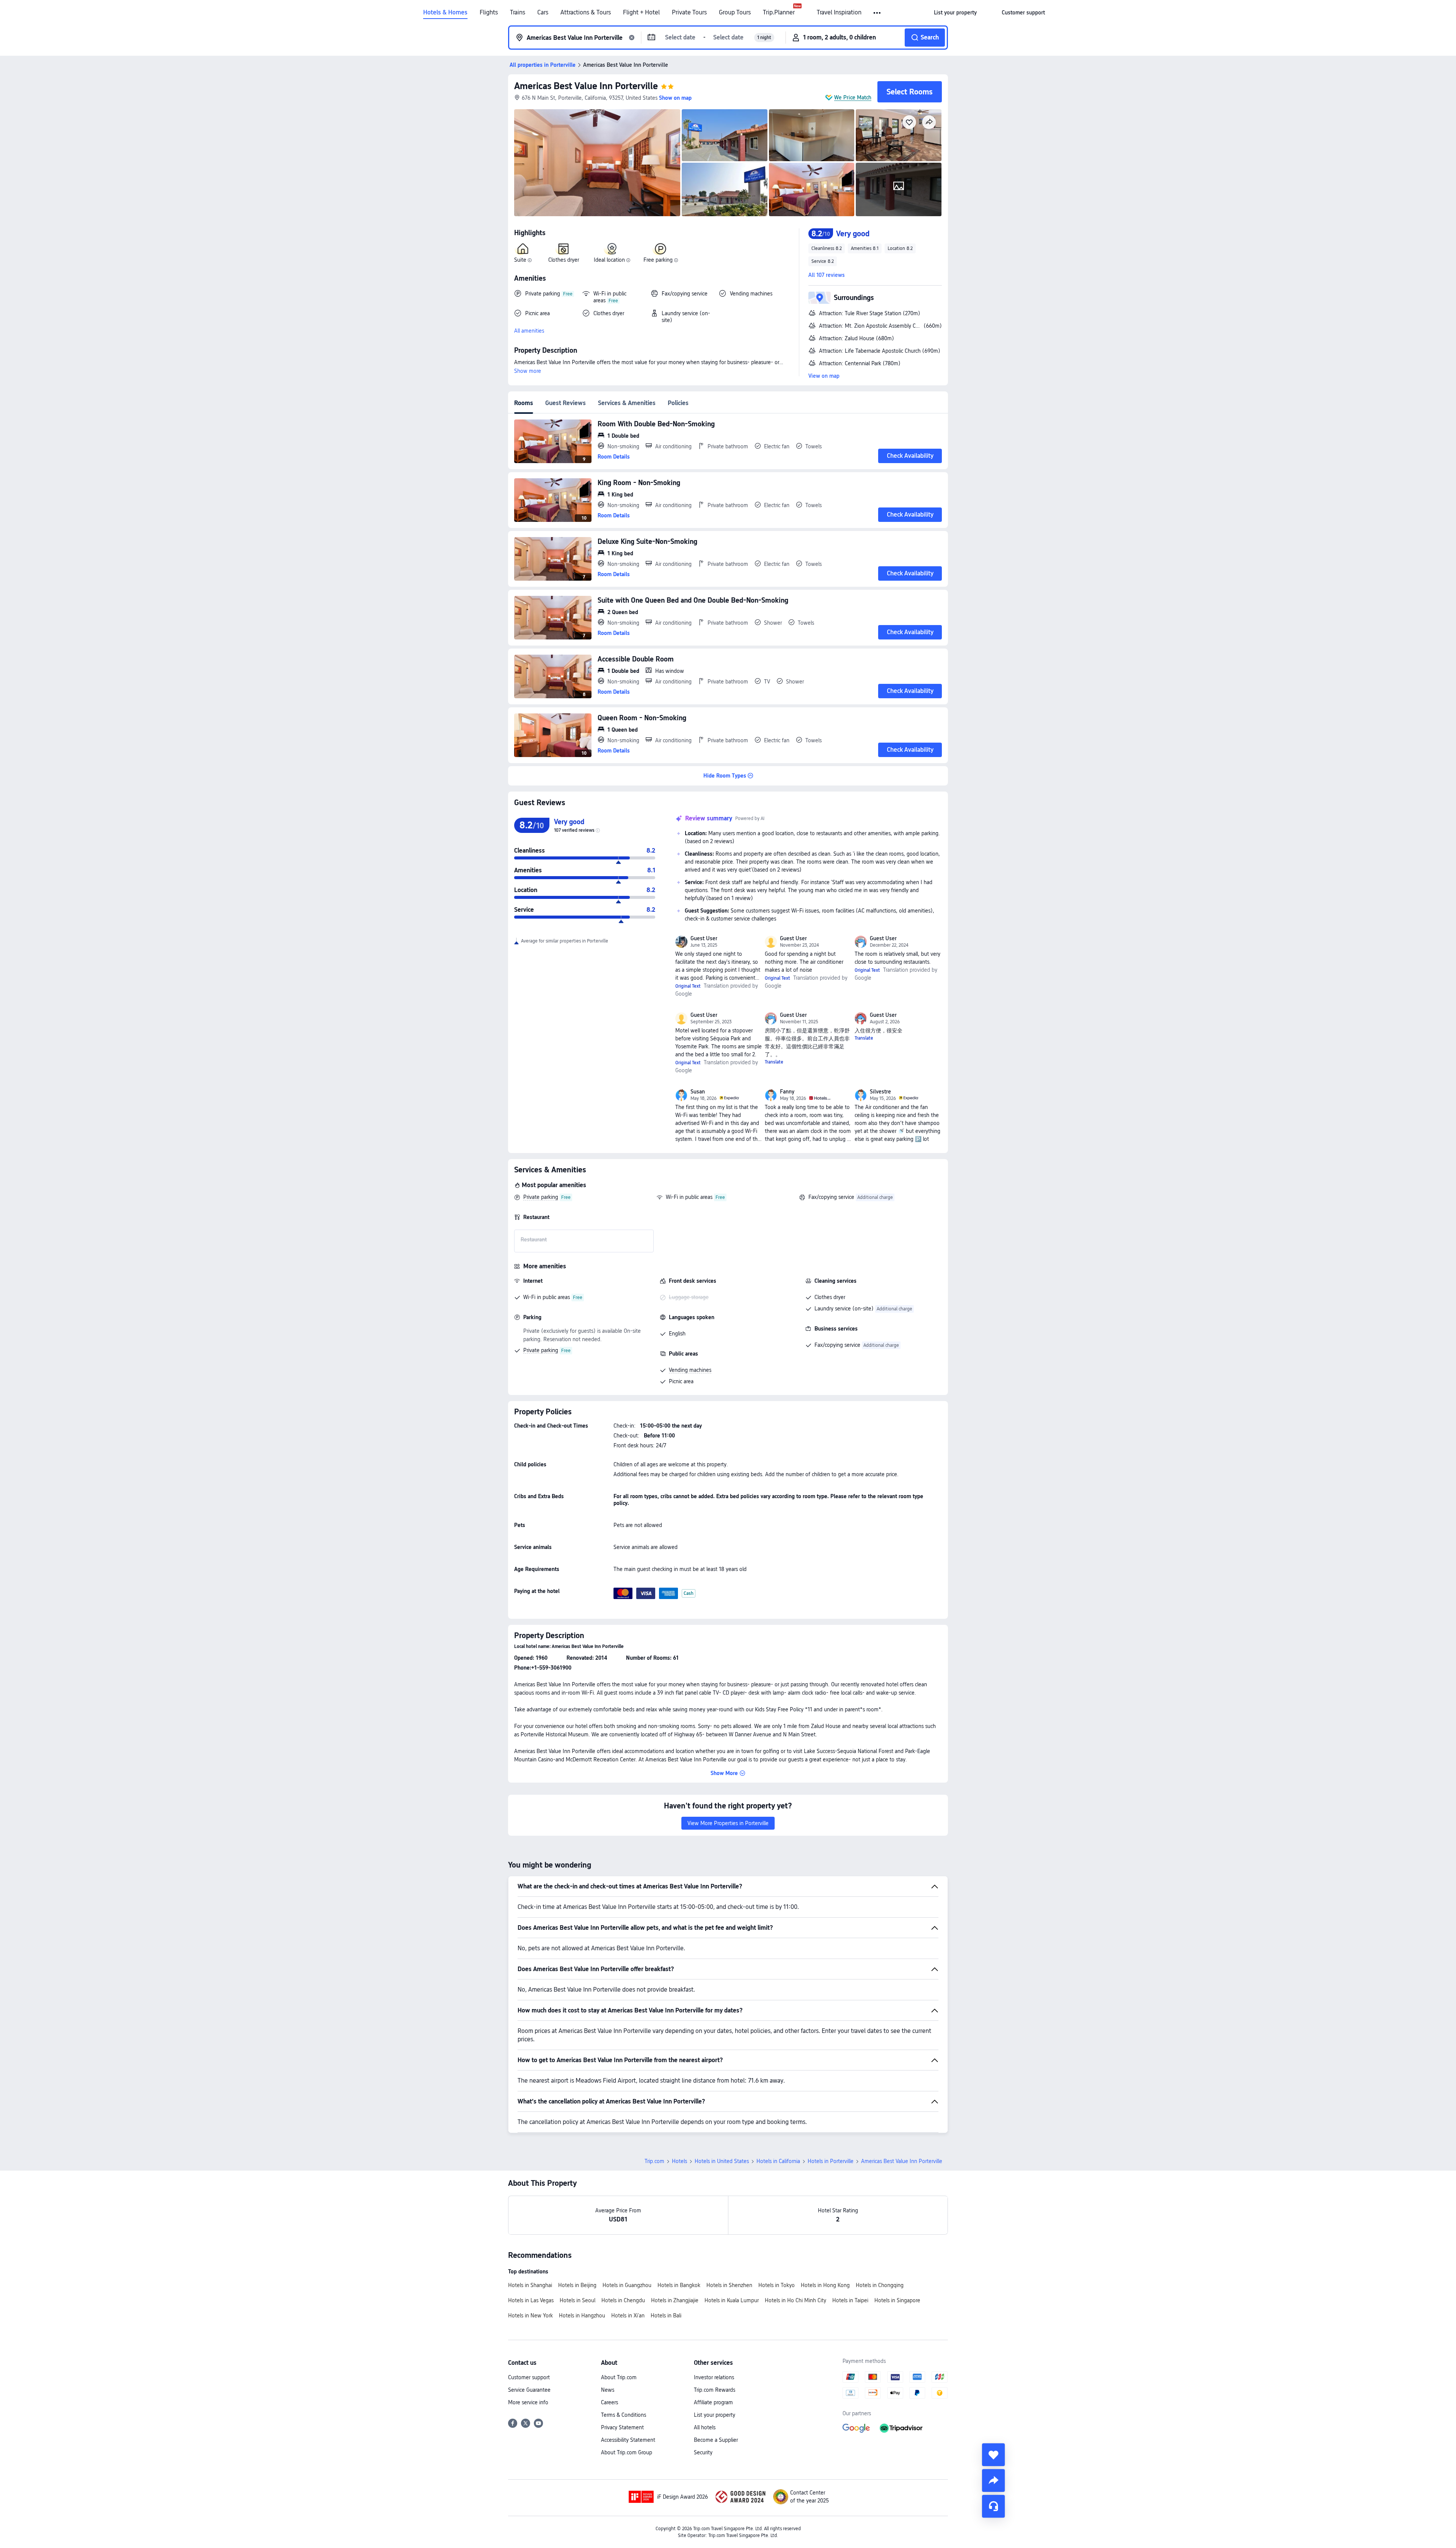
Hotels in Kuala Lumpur (732, 2300)
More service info (528, 2402)
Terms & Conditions (624, 2415)
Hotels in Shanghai (530, 2285)
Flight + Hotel (641, 13)
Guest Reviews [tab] (566, 403)
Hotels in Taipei (850, 2300)
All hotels (705, 2427)
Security (703, 2452)
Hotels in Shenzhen (729, 2285)
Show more (528, 371)
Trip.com (654, 2161)
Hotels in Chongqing (880, 2285)
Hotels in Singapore (897, 2300)
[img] (597, 163)
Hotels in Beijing (577, 2285)
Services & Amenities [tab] (627, 403)
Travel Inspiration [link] (839, 13)
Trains (518, 13)
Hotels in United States (722, 2161)
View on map (824, 376)
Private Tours (689, 13)
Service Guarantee (529, 2390)
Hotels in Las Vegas (531, 2300)
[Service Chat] (993, 2506)
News (608, 2390)
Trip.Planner (779, 13)
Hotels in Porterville (831, 2161)
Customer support (529, 2377)
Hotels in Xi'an (628, 2316)
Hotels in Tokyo (777, 2285)
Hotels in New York (530, 2316)
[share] (993, 2480)
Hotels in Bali (666, 2316)
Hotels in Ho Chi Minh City (795, 2300)
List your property (715, 2415)
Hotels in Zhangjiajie (675, 2300)
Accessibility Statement (628, 2440)
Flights (489, 13)
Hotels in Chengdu (623, 2300)
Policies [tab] (678, 403)
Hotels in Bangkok (679, 2285)
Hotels (679, 2161)
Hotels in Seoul (577, 2300)
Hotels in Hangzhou (582, 2316)
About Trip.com (619, 2377)
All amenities (529, 331)
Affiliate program (713, 2402)
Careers (610, 2402)
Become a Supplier (716, 2440)
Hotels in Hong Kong (825, 2285)
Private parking (541, 1197)
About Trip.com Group (627, 2452)
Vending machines (690, 1370)
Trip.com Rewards (715, 2390)
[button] (878, 13)
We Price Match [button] (853, 97)
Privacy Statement (622, 2427)
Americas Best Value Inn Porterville (586, 86)
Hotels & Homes (445, 13)
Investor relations (714, 2377)
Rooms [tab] (524, 403)
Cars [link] (543, 13)
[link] (955, 13)
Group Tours (735, 13)
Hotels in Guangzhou (627, 2285)
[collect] (993, 2455)
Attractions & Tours (586, 13)
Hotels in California (778, 2161)
